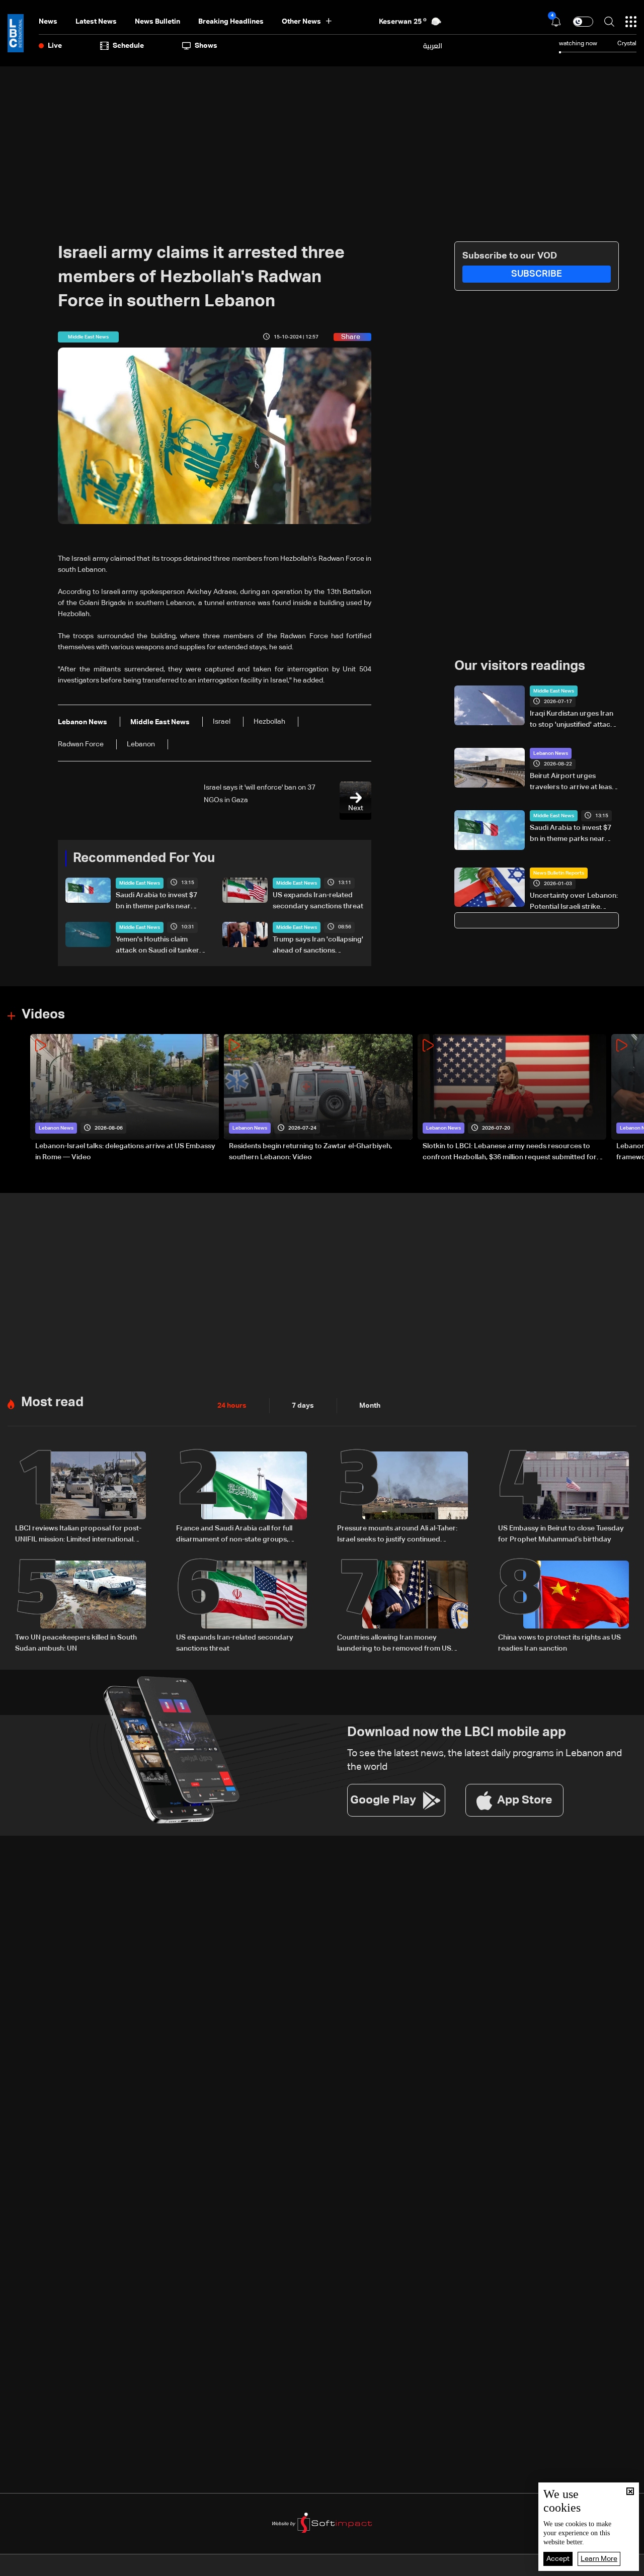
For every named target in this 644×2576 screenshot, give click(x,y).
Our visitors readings (520, 666)
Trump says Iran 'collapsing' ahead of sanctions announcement (318, 946)
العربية (433, 46)
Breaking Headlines (231, 22)
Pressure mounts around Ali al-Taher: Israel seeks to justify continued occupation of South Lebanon (397, 1535)
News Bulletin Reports (559, 873)
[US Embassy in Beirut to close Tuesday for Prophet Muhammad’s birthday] (563, 1498)
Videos (43, 1015)
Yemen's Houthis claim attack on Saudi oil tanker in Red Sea (161, 946)
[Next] (631, 1099)
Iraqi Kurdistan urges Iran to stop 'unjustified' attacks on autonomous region (574, 720)
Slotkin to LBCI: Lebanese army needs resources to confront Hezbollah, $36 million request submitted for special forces (510, 1153)
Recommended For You (144, 858)
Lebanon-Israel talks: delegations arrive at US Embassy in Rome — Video (125, 1152)
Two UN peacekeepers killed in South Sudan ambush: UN (76, 1643)
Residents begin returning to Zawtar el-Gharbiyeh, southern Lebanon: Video (310, 1152)
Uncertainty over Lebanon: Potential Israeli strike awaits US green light (574, 902)
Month (370, 1406)
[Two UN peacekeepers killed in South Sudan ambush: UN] (80, 1607)
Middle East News (140, 883)
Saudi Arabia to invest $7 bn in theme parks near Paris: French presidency (156, 902)
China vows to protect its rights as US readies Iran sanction (559, 1643)
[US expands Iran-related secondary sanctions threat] (242, 1607)
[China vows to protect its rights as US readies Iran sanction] (563, 1607)
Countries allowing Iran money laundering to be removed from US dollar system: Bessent (394, 1644)
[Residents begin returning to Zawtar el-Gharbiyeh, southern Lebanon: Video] (318, 1099)
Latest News (96, 22)
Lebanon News (551, 753)
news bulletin (157, 22)
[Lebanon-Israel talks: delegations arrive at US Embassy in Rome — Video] (125, 1099)
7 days (303, 1406)
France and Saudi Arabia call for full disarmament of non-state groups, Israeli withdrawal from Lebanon (234, 1535)
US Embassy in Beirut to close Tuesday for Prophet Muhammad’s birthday (561, 1534)
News (48, 22)
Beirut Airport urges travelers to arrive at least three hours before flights (572, 783)
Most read (52, 1403)
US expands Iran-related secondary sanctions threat (318, 901)
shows (206, 46)
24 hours (232, 1406)
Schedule (128, 46)
